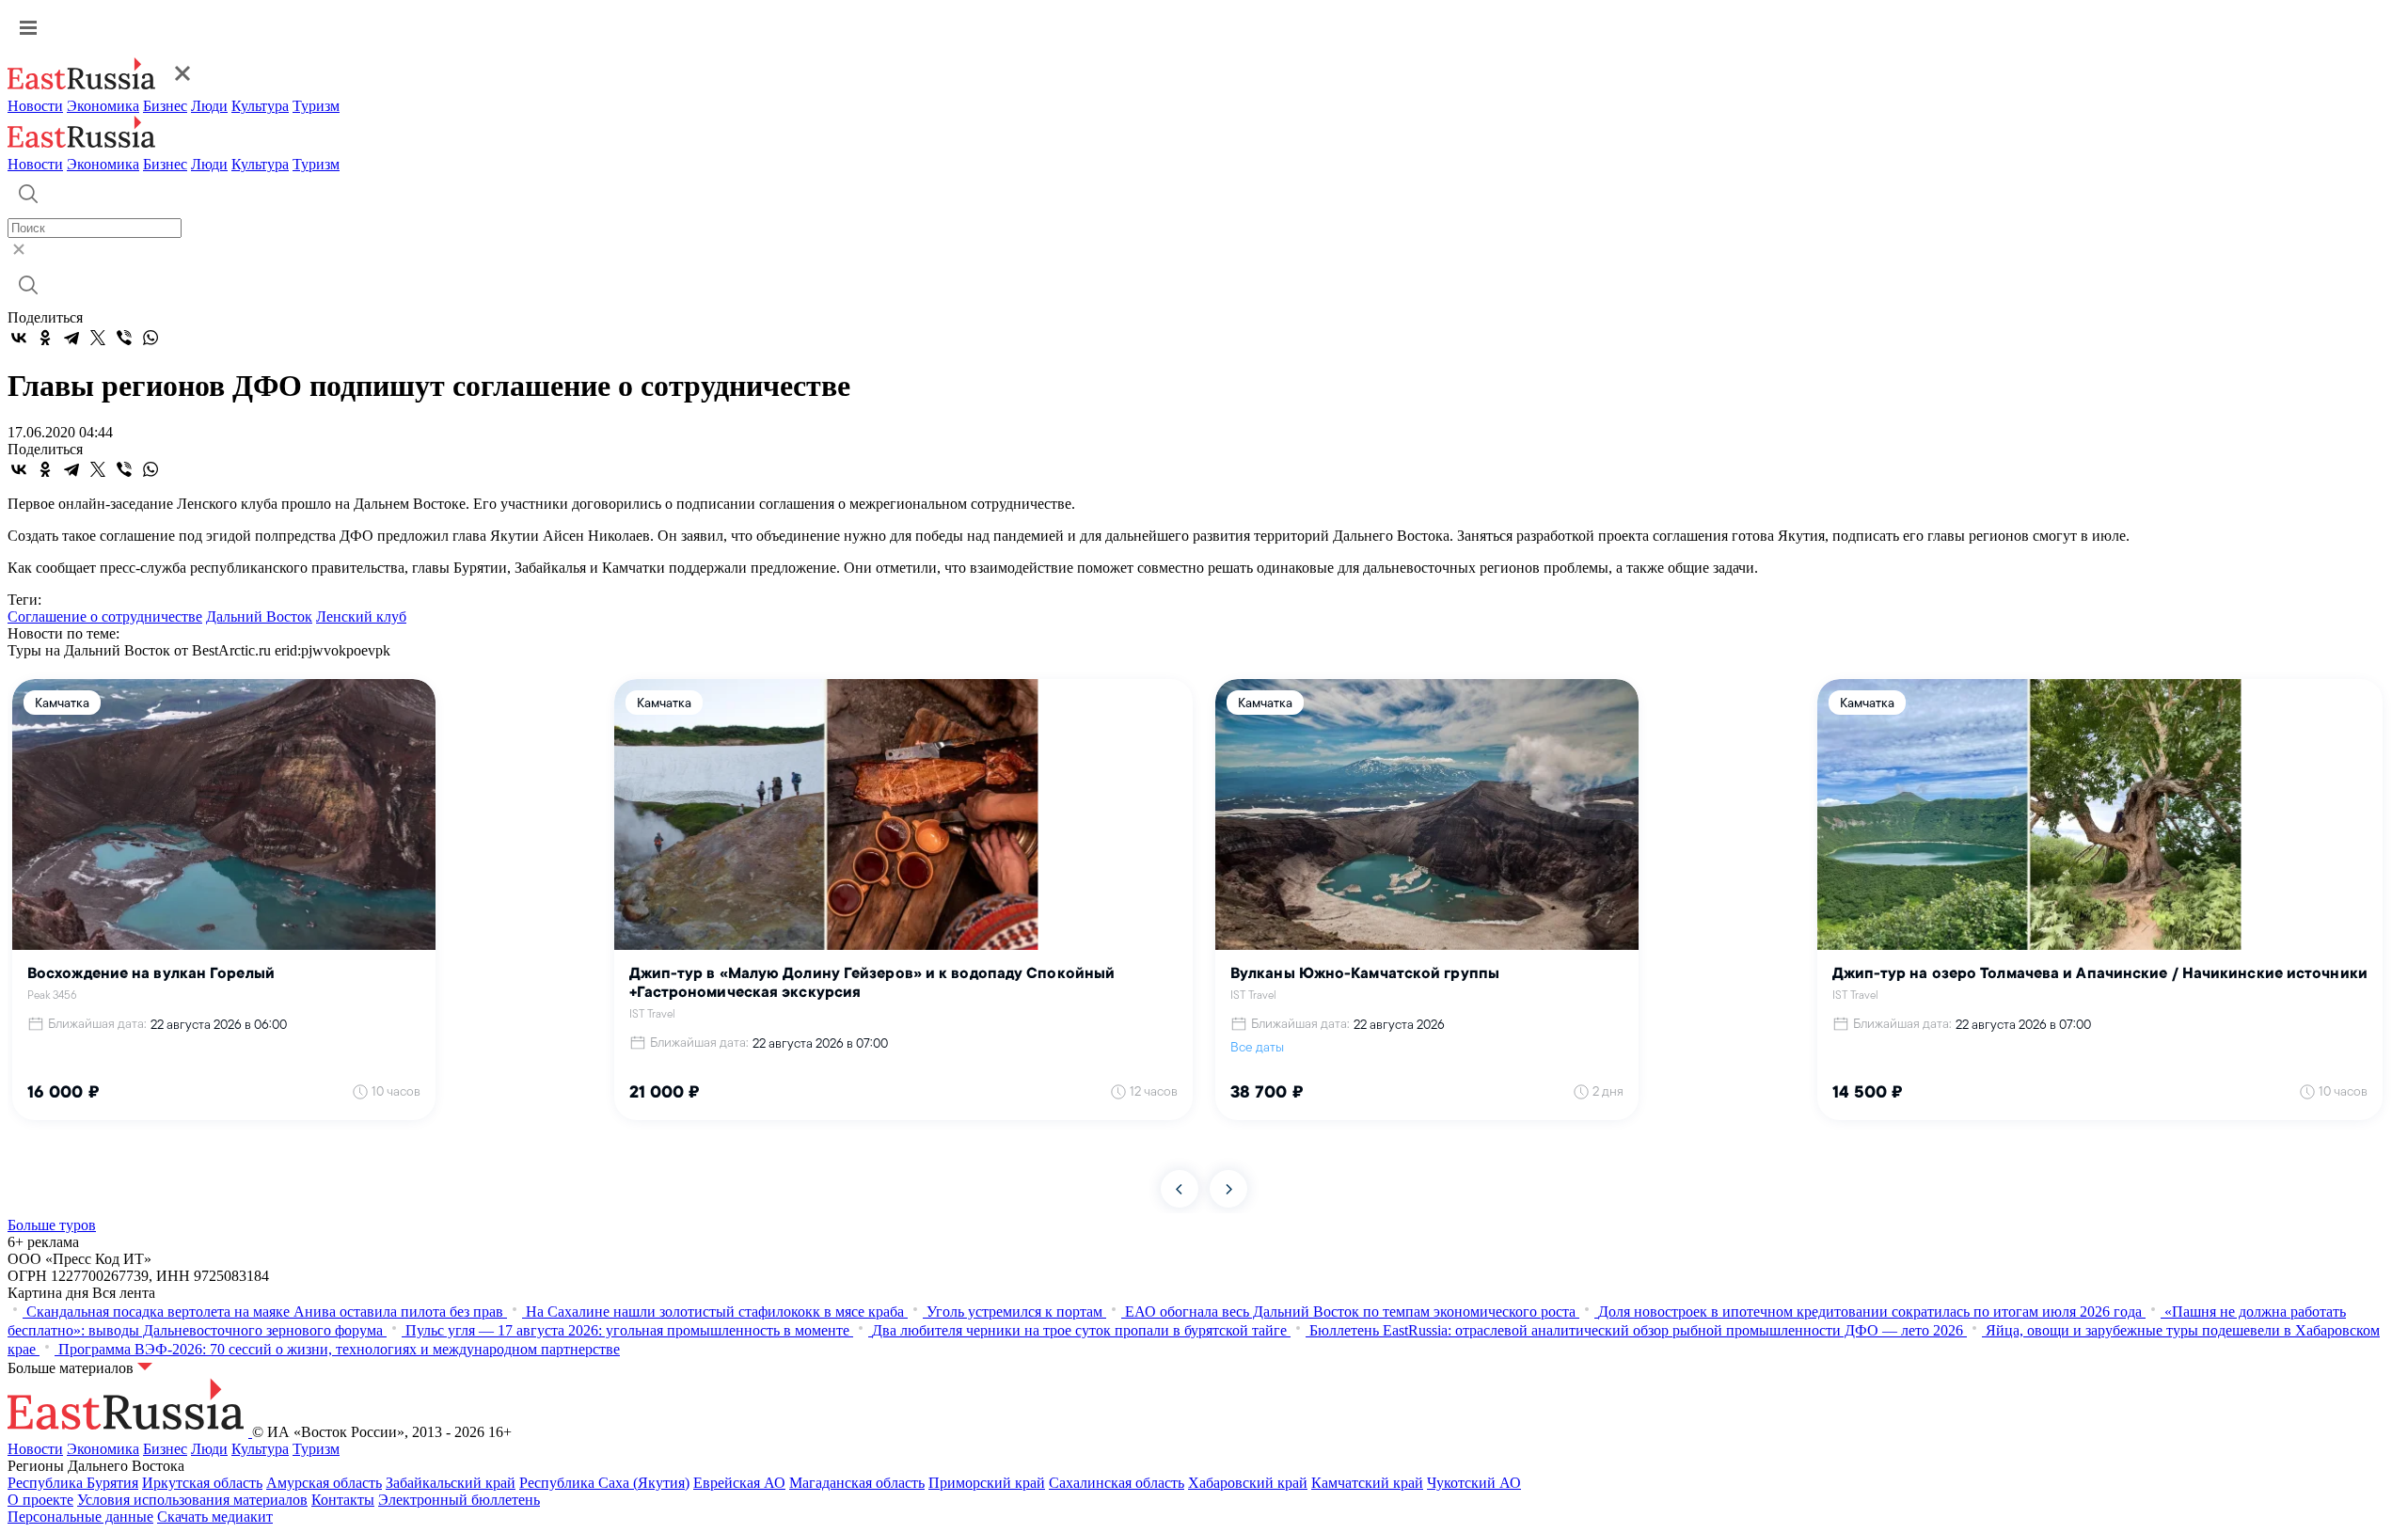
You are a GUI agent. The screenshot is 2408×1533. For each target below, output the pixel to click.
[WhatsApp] (150, 338)
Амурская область (324, 1483)
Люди (209, 106)
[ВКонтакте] (19, 338)
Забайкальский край (451, 1483)
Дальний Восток (259, 616)
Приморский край (987, 1483)
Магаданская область (857, 1483)
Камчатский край (1367, 1483)
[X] (98, 338)
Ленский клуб (361, 616)
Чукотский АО (1474, 1483)
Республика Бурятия (73, 1483)
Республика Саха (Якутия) (604, 1483)
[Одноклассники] (45, 338)
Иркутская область (202, 1483)
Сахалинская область (1117, 1483)
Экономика (103, 106)
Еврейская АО (739, 1483)
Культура (260, 106)
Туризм (316, 106)
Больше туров (52, 1225)
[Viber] (124, 338)
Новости (35, 106)
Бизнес (165, 106)
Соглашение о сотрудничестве (105, 616)
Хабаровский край (1248, 1483)
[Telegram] (71, 338)
